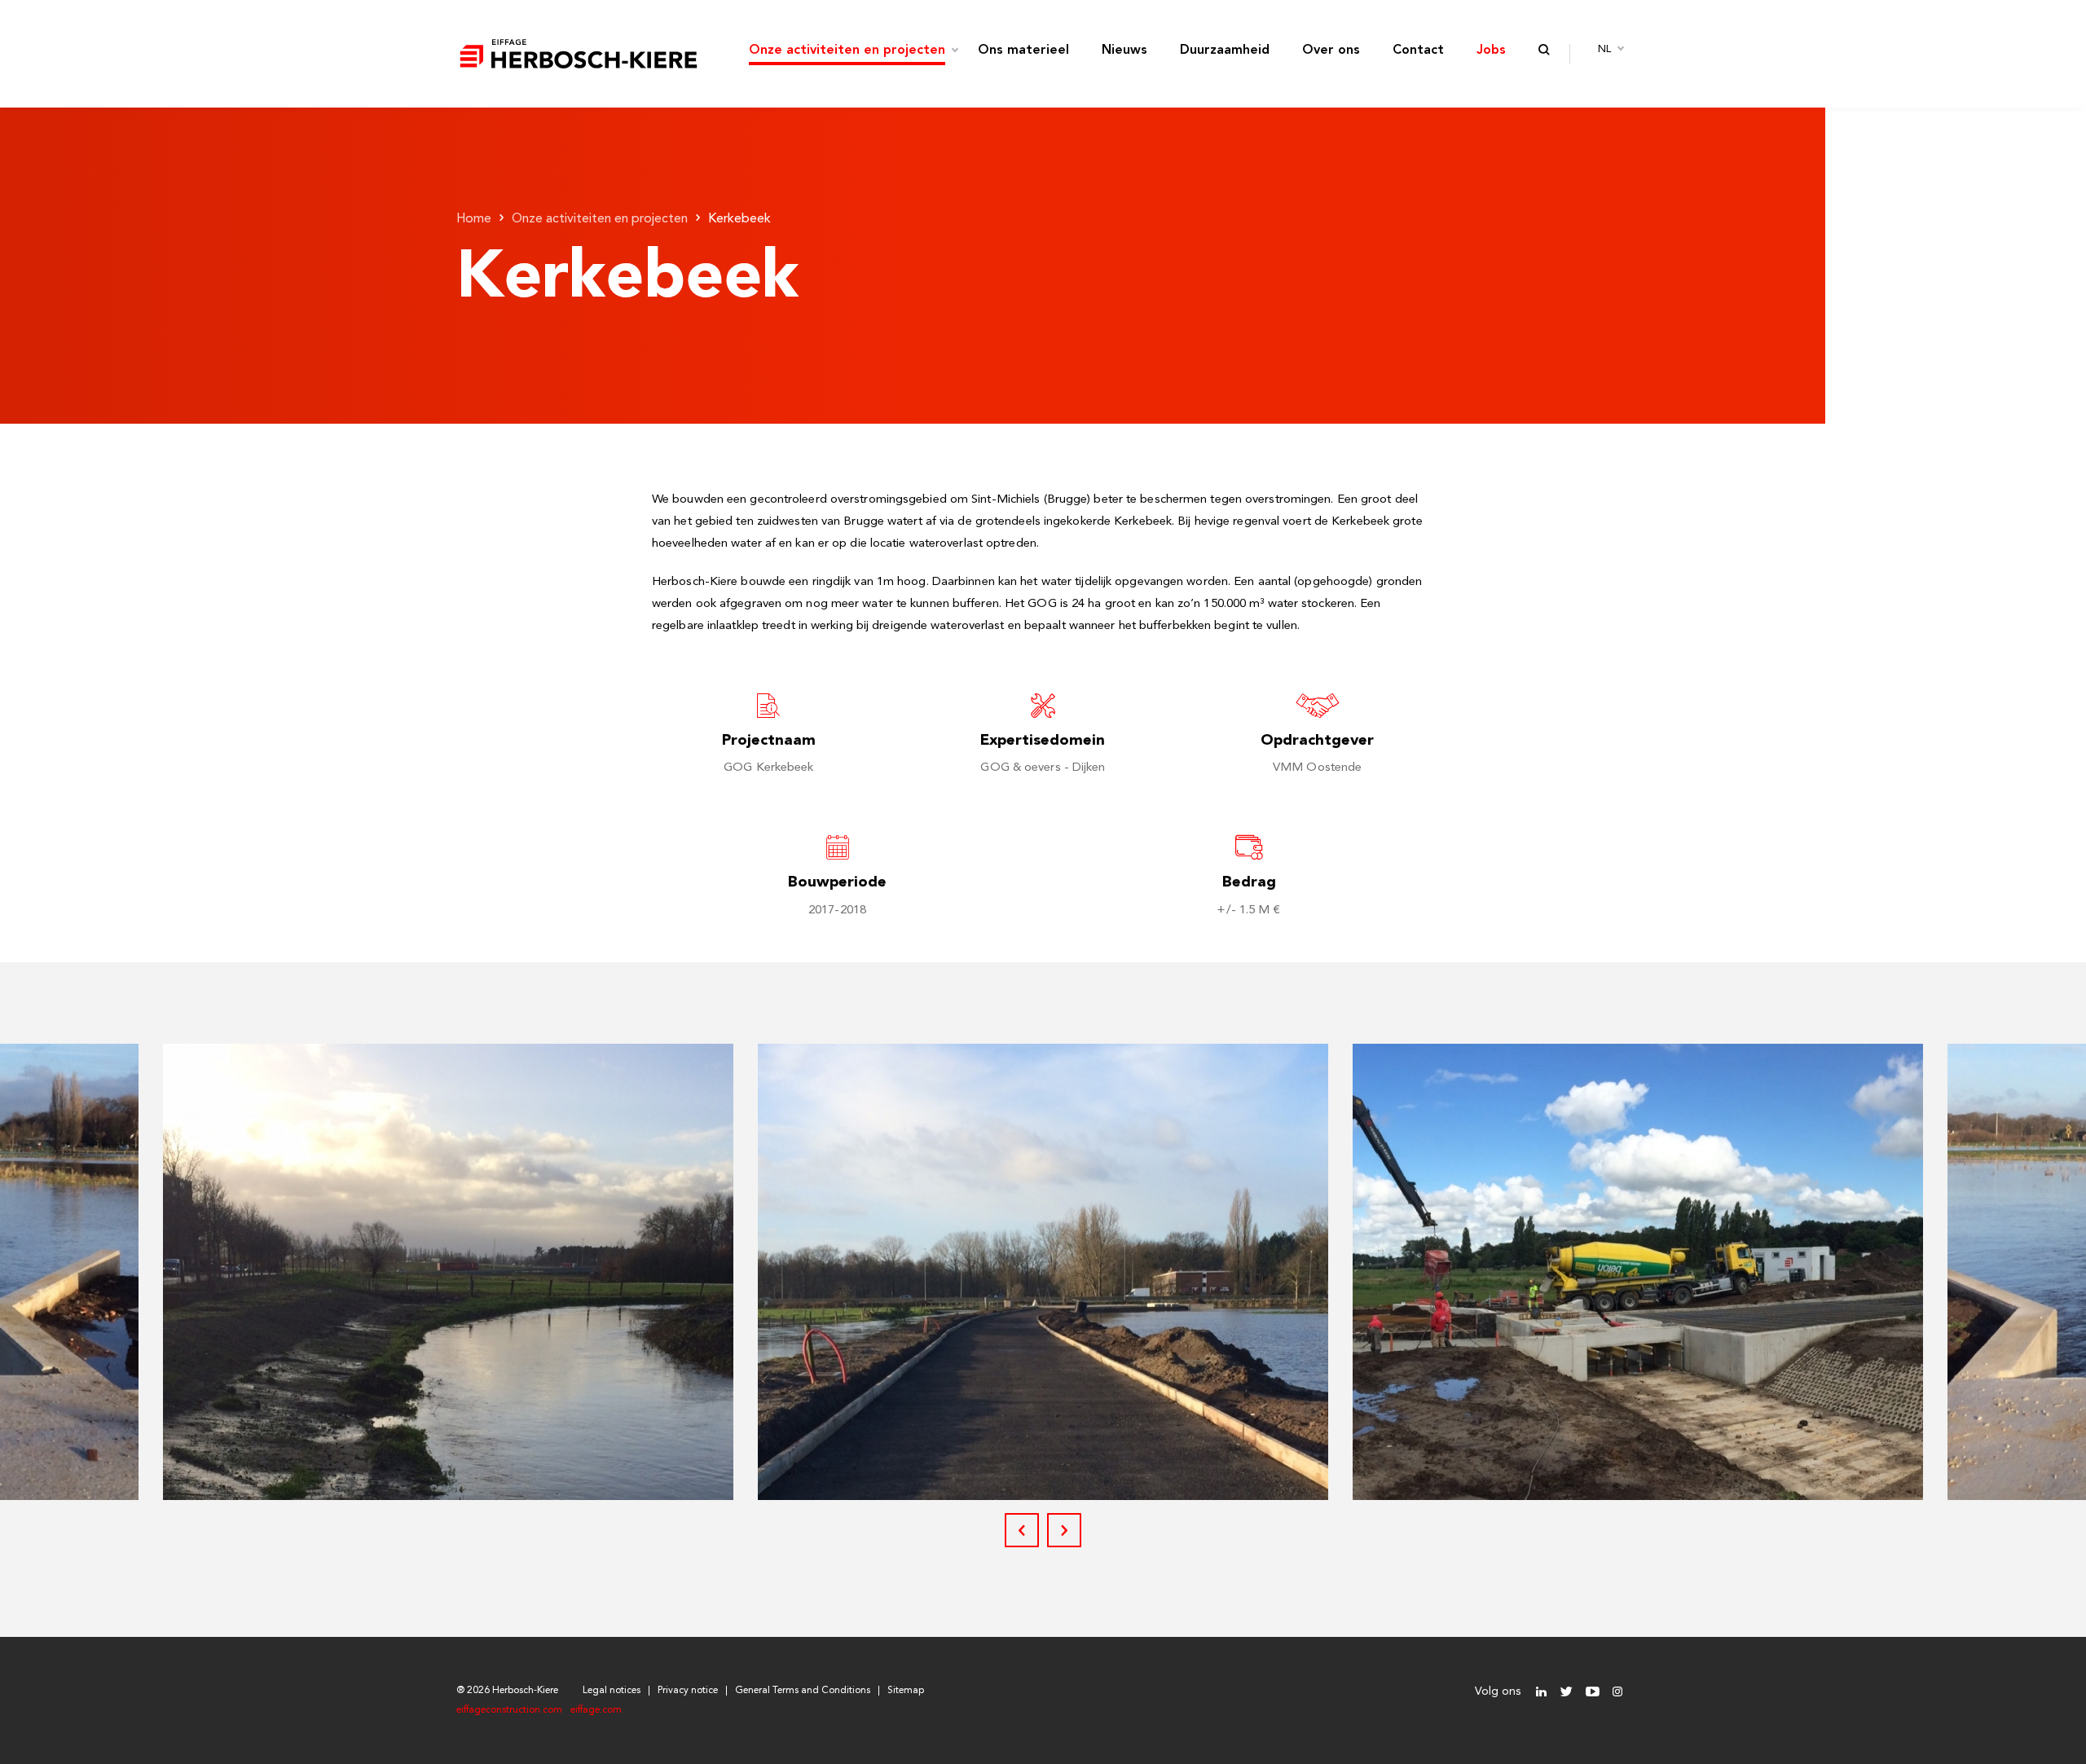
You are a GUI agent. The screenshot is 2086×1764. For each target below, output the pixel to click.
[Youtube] (1592, 1692)
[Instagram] (1617, 1692)
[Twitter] (1567, 1692)
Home (474, 219)
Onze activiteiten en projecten (600, 219)
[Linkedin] (1541, 1692)
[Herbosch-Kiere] (579, 54)
